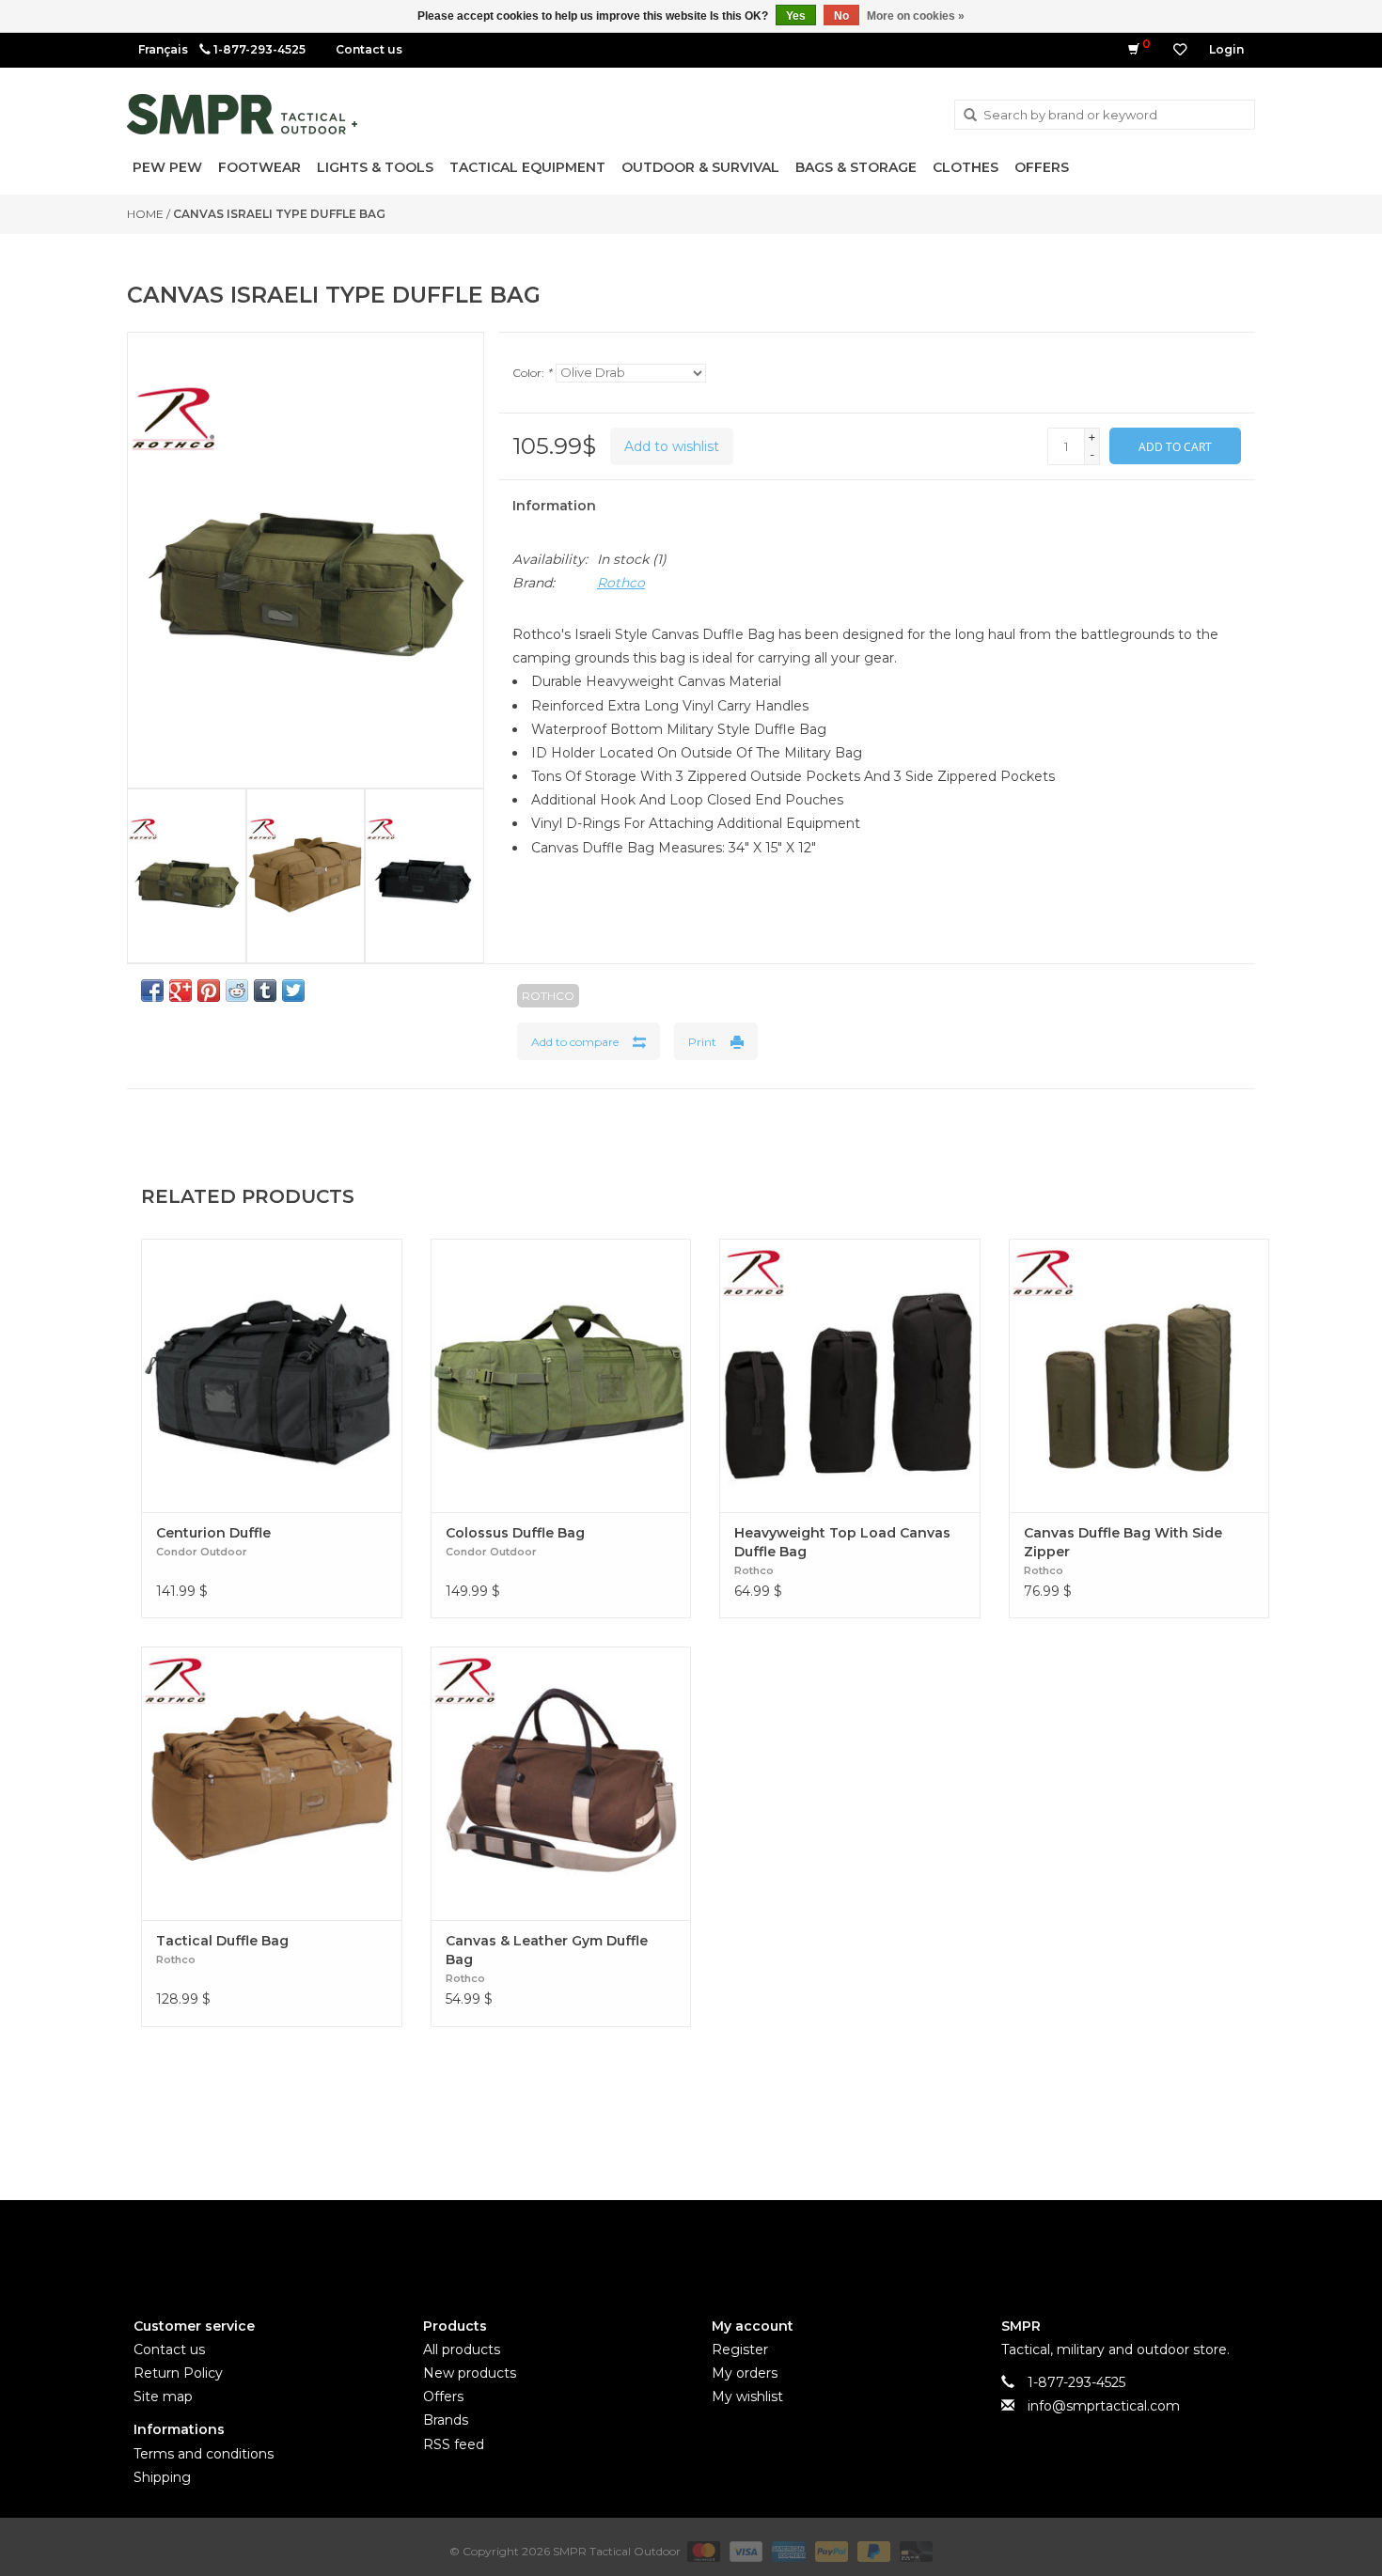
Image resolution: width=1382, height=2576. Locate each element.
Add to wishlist (672, 446)
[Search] (970, 116)
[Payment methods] (702, 2550)
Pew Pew (167, 167)
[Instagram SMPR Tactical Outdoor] (725, 2243)
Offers (1042, 167)
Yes (796, 16)
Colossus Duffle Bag (515, 1533)
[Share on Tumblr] (265, 991)
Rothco (621, 583)
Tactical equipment (527, 167)
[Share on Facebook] (152, 991)
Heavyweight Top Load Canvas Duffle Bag (842, 1542)
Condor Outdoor (202, 1552)
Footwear (259, 167)
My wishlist (747, 2396)
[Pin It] (209, 991)
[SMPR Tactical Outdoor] (242, 114)
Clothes (966, 167)
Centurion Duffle (213, 1533)
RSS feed (454, 2444)
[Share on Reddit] (237, 991)
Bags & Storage (856, 167)
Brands (446, 2420)
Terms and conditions (204, 2454)
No (841, 16)
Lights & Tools (375, 167)
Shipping (162, 2477)
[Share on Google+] (181, 991)
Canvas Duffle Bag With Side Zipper (1123, 1542)
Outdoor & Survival (700, 167)
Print (702, 1042)
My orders (745, 2373)
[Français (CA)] (163, 49)
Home (145, 214)
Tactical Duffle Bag (222, 1941)
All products (462, 2350)
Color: (532, 373)
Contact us (369, 49)
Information (554, 506)
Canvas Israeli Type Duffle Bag (279, 214)
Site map (163, 2396)
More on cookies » (916, 16)
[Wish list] (1180, 50)
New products (470, 2373)
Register (740, 2350)
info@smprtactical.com (1104, 2406)
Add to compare (575, 1042)
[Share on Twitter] (293, 991)
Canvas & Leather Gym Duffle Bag (547, 1950)
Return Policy (178, 2373)
